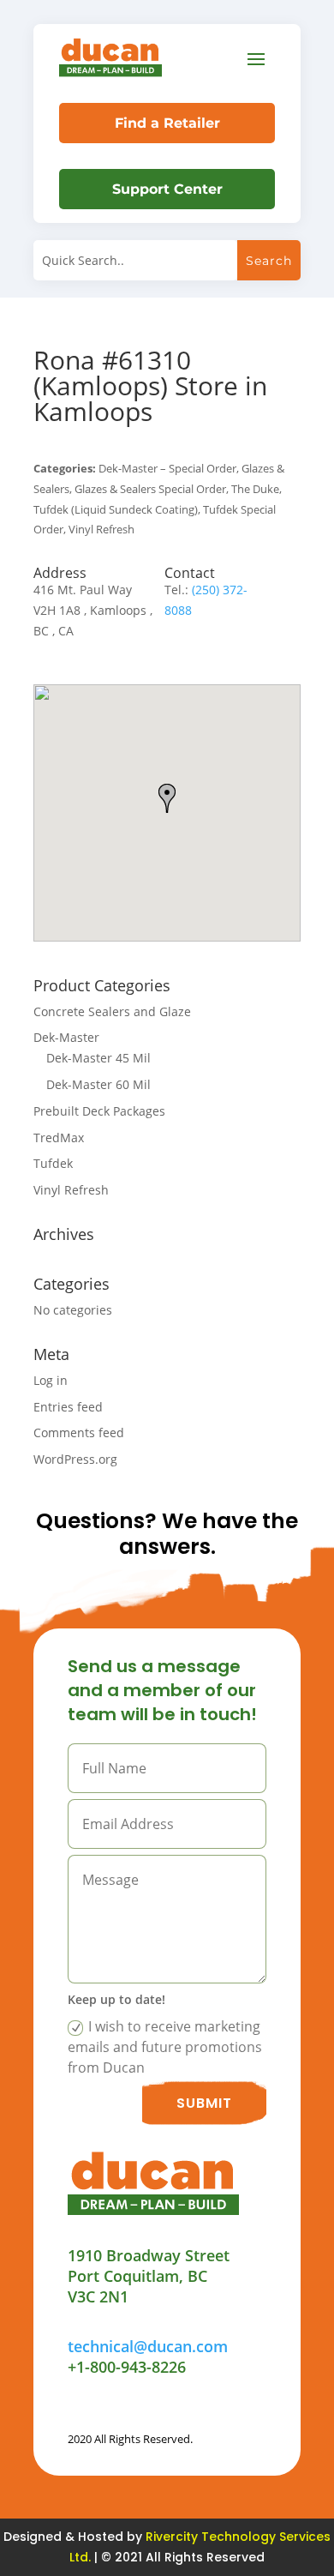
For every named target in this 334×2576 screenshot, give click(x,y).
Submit (204, 2103)
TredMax (59, 1138)
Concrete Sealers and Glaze (112, 1011)
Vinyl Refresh (71, 1190)
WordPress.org (75, 1459)
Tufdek (53, 1163)
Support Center (167, 189)
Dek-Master (66, 1037)
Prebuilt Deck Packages (99, 1111)
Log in (51, 1380)
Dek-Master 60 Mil (98, 1084)
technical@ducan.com (148, 2346)
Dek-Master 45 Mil (98, 1058)
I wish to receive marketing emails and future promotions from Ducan (165, 2047)
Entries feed (68, 1407)
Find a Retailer (167, 123)
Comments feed (79, 1432)
